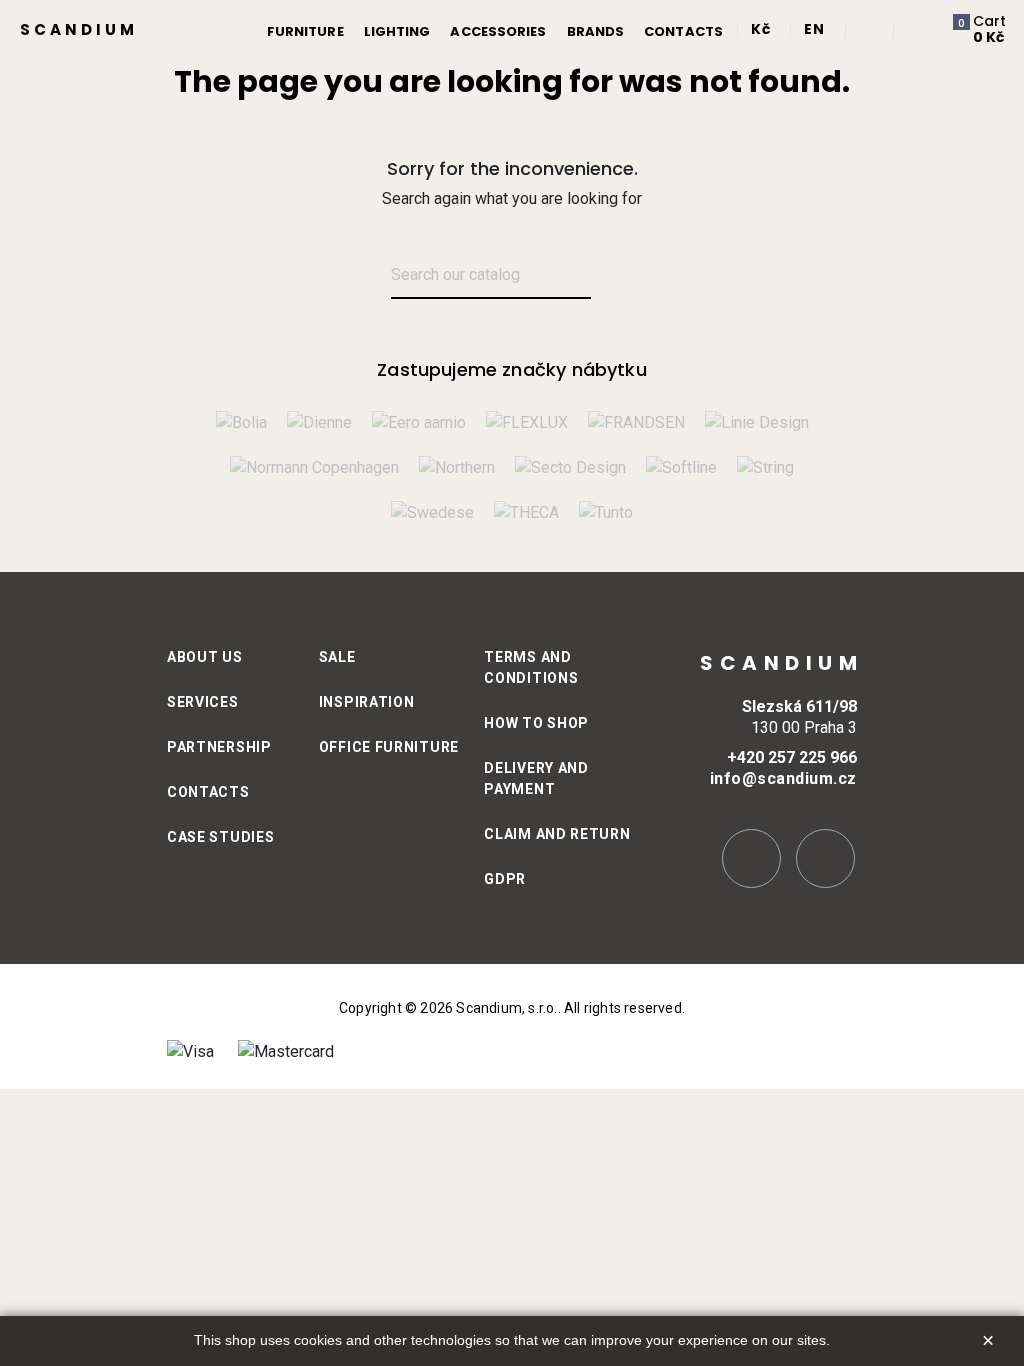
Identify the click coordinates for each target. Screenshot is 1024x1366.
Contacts (208, 792)
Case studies (220, 837)
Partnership (219, 747)
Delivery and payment (536, 778)
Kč (760, 29)
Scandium (79, 29)
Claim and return (557, 834)
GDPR (505, 879)
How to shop (536, 723)
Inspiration (367, 702)
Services (203, 702)
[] (614, 276)
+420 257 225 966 (792, 757)
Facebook (825, 858)
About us (205, 657)
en (814, 29)
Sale (337, 657)
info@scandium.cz (783, 778)
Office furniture (389, 747)
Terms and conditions (531, 667)
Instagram (751, 858)
